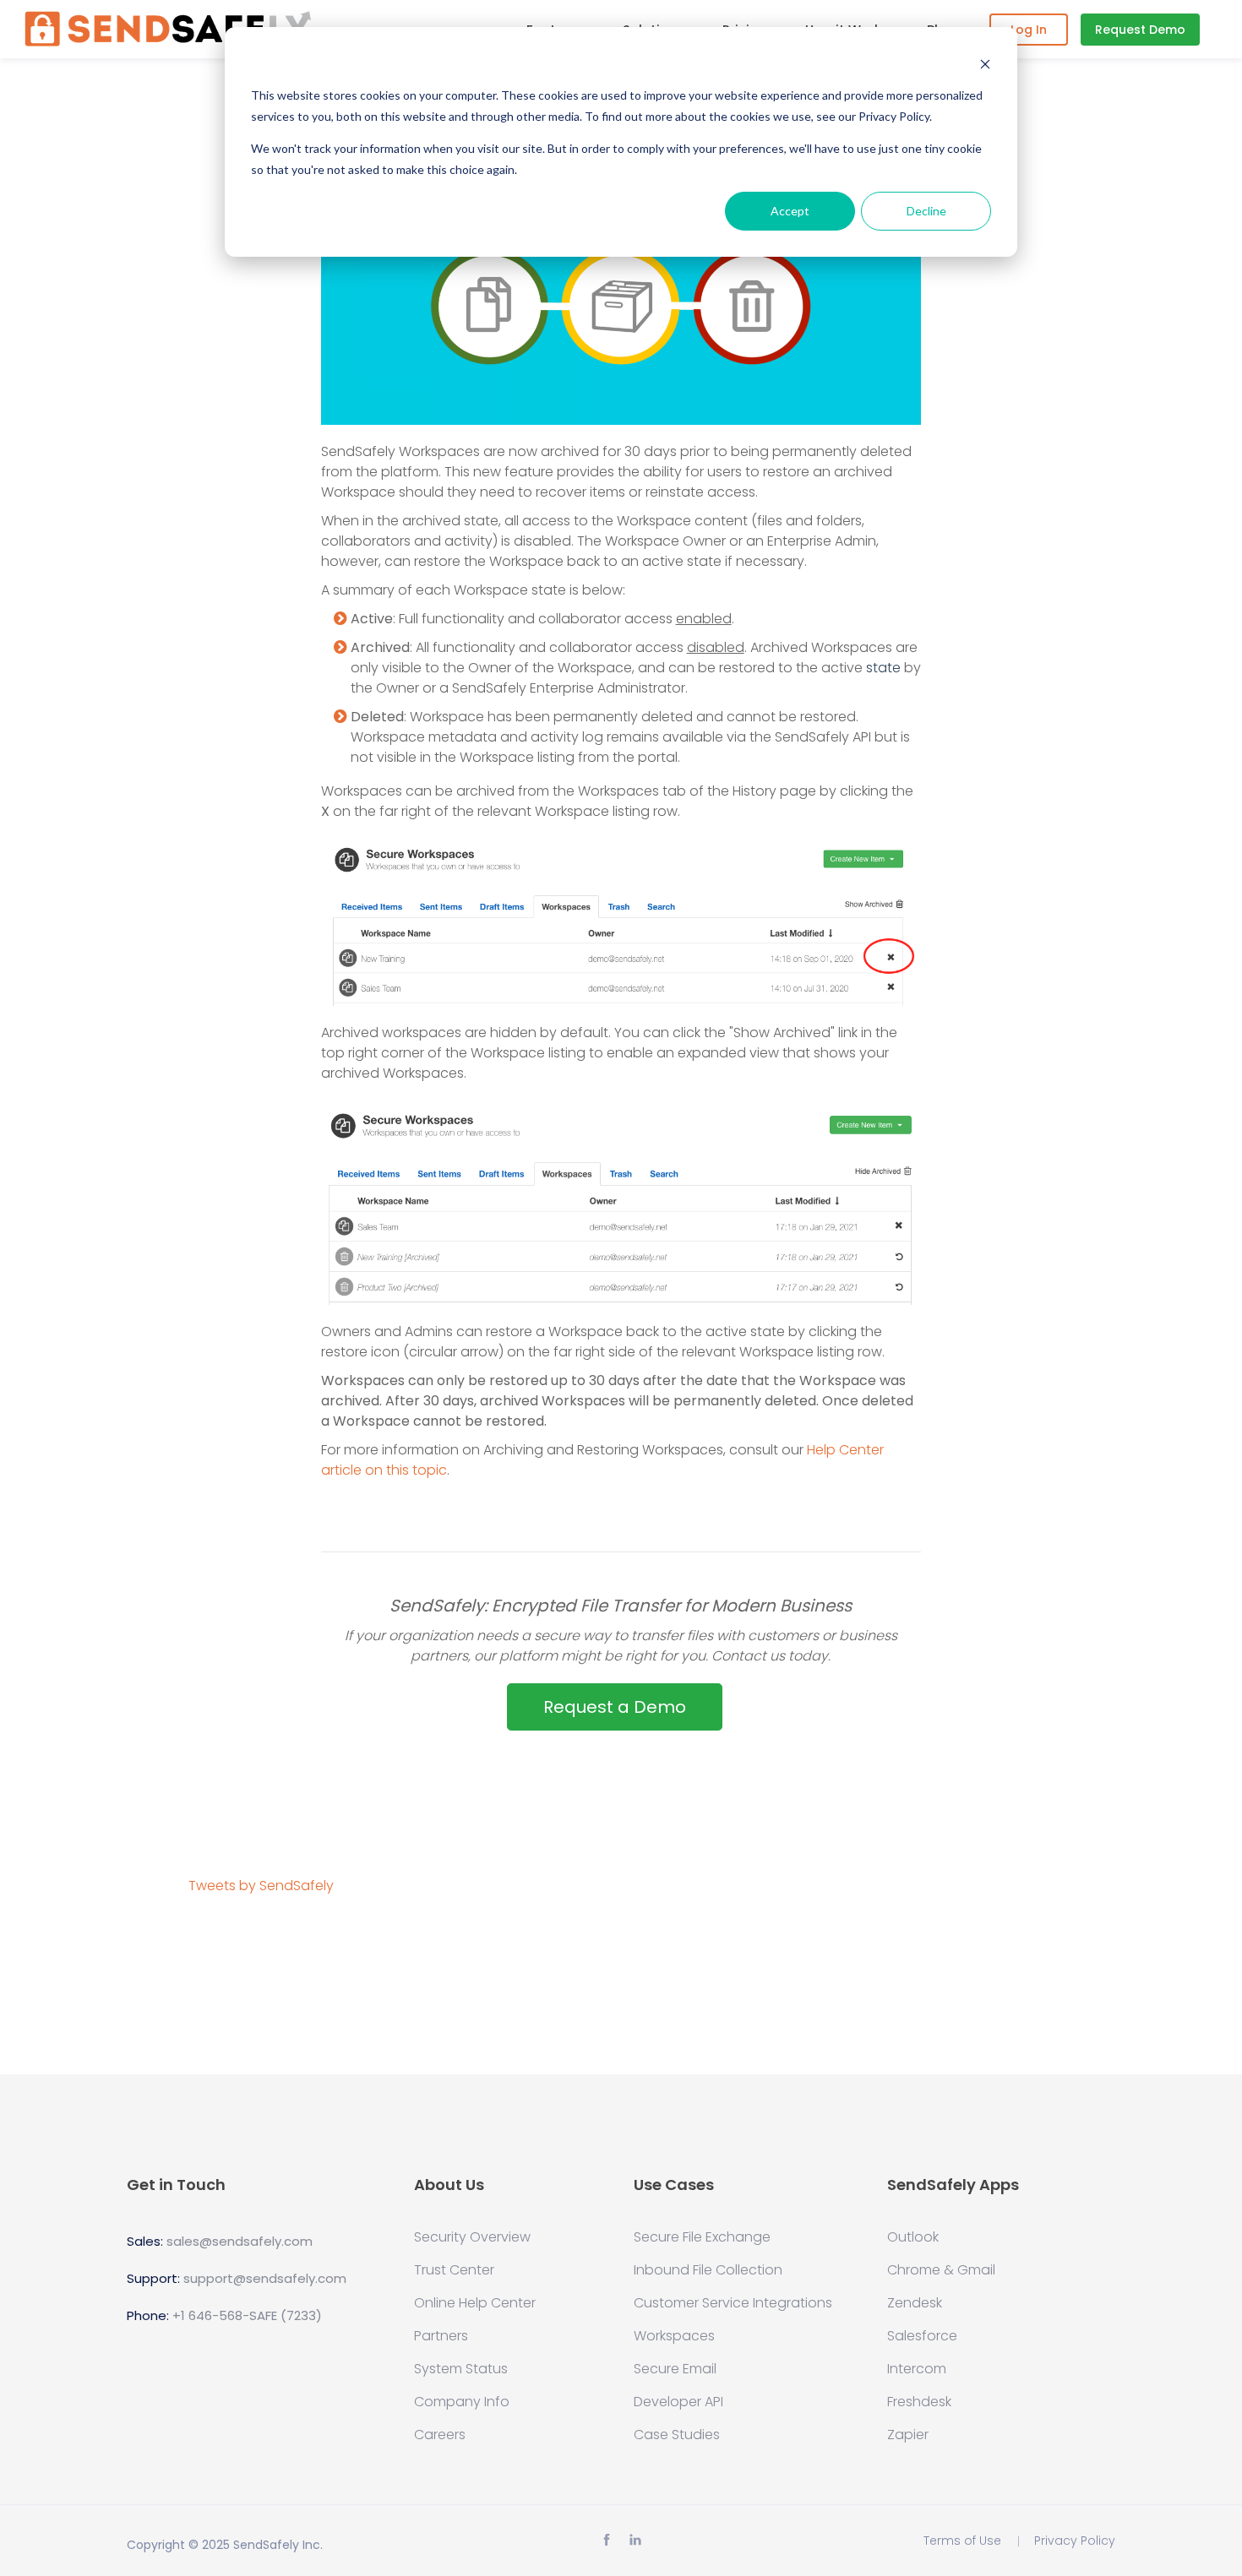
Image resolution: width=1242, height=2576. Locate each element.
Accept (790, 211)
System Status (461, 2369)
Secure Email (675, 2369)
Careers (440, 2435)
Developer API (678, 2402)
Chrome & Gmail (941, 2270)
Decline (926, 211)
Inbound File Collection (708, 2270)
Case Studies (677, 2435)
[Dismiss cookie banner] (985, 64)
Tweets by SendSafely (261, 1886)
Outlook (913, 2237)
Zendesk (915, 2303)
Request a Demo (615, 1707)
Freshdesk (919, 2402)
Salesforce (922, 2336)
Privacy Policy (1075, 2541)
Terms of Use (962, 2541)
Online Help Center (475, 2303)
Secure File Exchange (702, 2237)
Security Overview (472, 2237)
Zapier (908, 2435)
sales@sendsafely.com (240, 2241)
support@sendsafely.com (265, 2278)
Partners (441, 2336)
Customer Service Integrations (733, 2303)
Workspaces (674, 2336)
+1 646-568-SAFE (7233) (247, 2315)
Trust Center (454, 2270)
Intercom (917, 2369)
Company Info (462, 2402)
